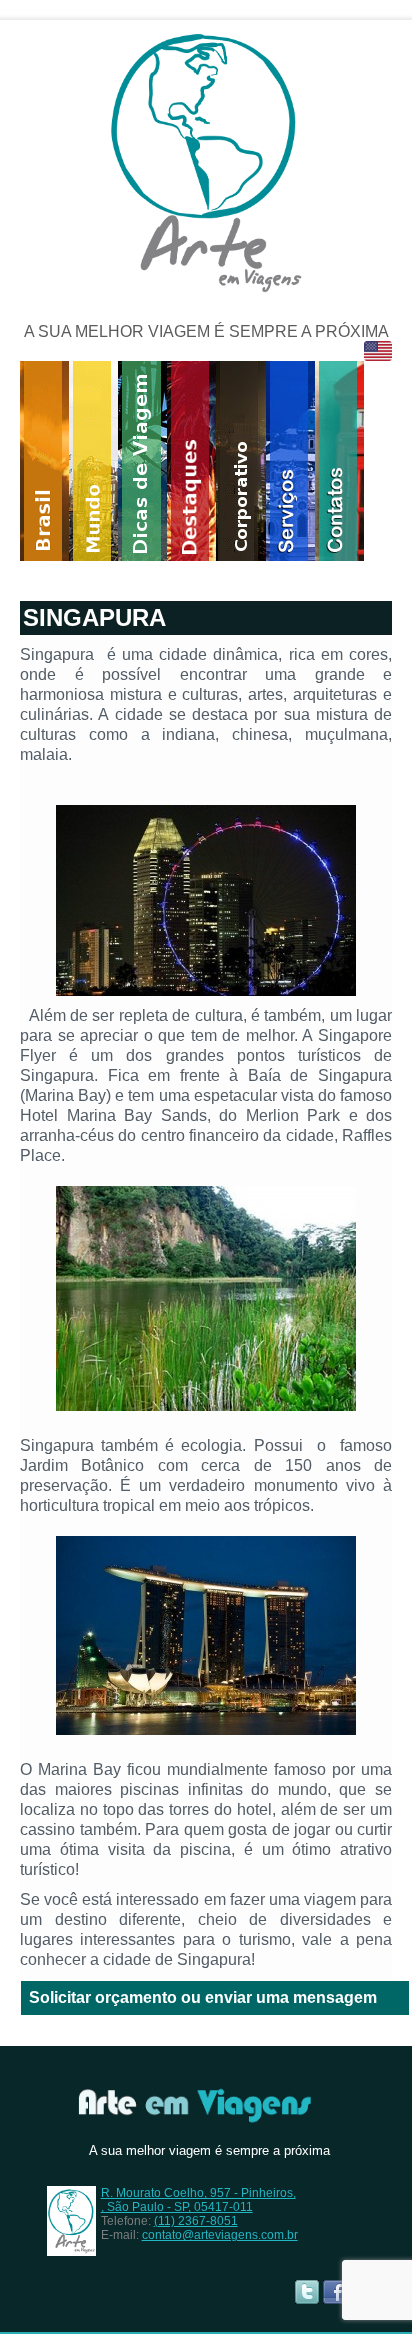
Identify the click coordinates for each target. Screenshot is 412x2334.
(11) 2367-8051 (196, 2221)
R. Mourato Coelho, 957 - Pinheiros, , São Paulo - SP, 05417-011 (198, 2200)
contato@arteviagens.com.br (220, 2235)
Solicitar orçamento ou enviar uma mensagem (203, 1997)
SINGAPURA (94, 617)
